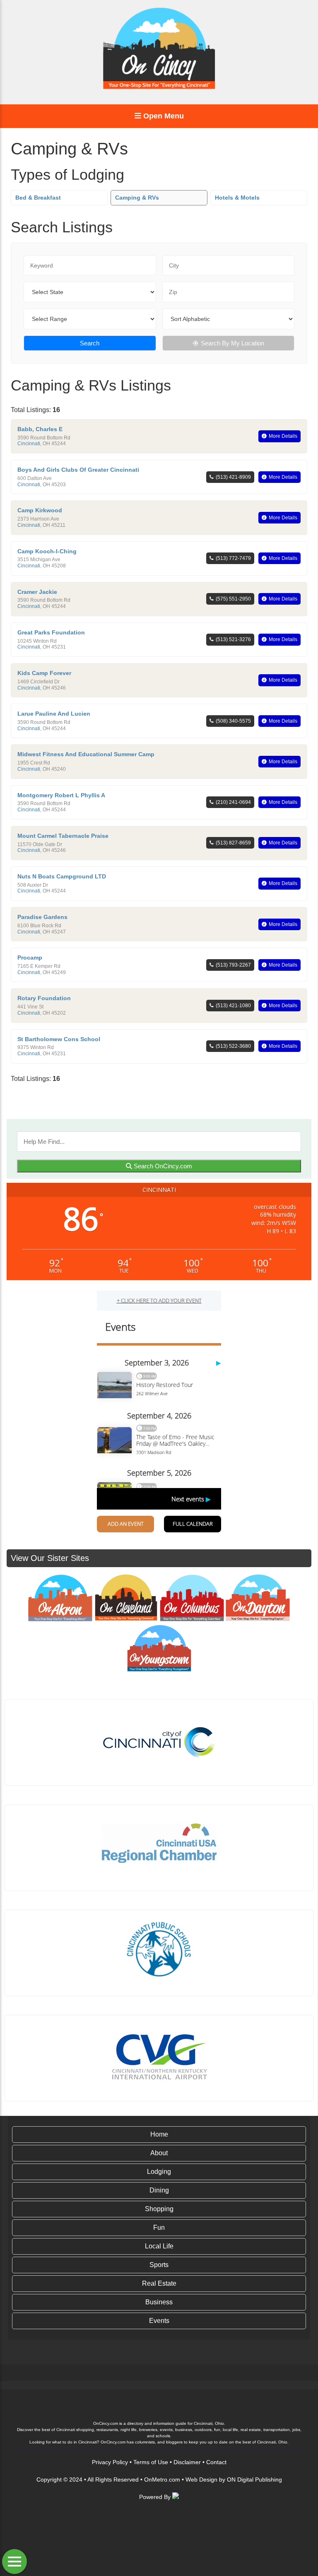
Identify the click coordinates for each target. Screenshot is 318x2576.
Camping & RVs (137, 198)
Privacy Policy (110, 2462)
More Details (283, 436)
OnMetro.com (162, 2480)
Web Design (201, 2480)
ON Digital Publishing (254, 2480)
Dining (159, 2190)
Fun (159, 2227)
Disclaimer (187, 2462)
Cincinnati (29, 444)
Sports (159, 2265)
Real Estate (159, 2283)
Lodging (159, 2172)
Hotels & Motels (237, 198)
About (159, 2153)
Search (90, 343)
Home (159, 2134)
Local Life (159, 2246)
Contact (216, 2462)
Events (159, 2321)
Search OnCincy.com (162, 1166)
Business (159, 2302)
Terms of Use (151, 2462)
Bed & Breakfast (38, 198)
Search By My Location (232, 343)
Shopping (159, 2209)
